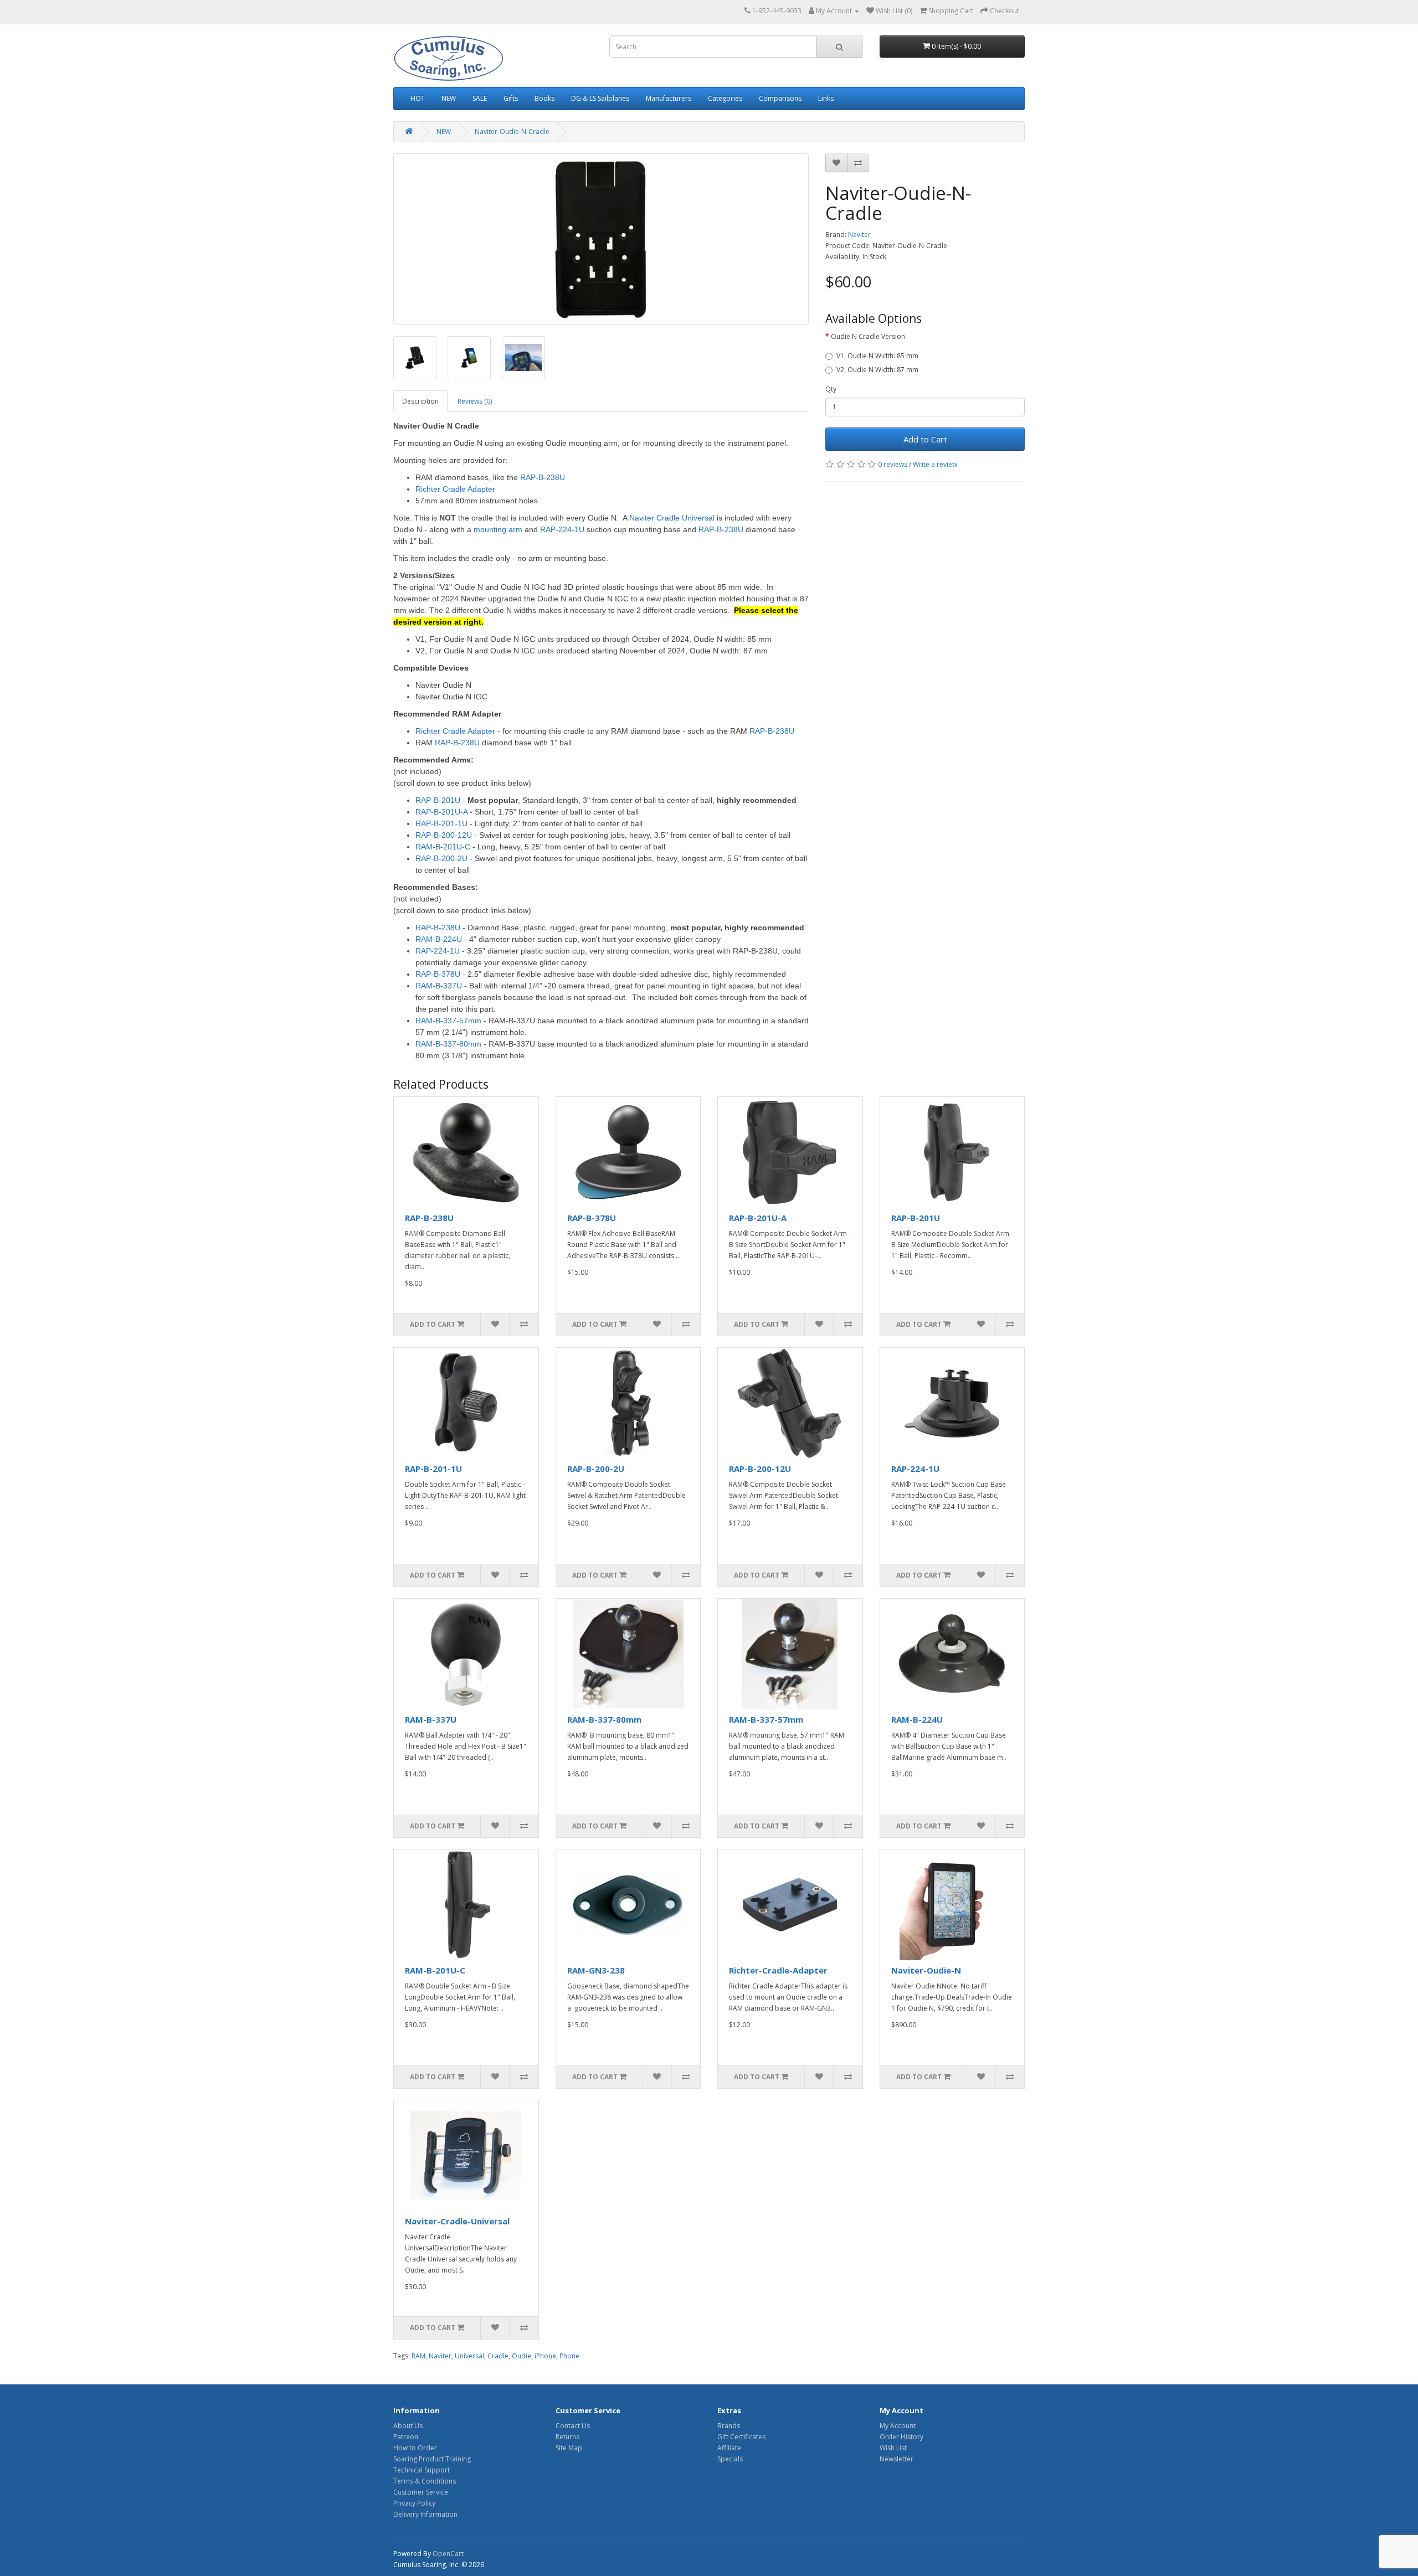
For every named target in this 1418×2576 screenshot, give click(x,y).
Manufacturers (669, 98)
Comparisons (780, 98)
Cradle (498, 2356)
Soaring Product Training (432, 2459)
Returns (567, 2437)
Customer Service (421, 2492)
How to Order (415, 2448)
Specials (730, 2459)
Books (544, 98)
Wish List (893, 2448)
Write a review (935, 464)
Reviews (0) (475, 401)
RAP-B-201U (916, 1218)
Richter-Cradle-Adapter (778, 1970)
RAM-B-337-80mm (604, 1719)
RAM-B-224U (917, 1719)
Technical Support (422, 2470)
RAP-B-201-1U (433, 1469)
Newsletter (896, 2459)
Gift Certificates (741, 2437)
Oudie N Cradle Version (868, 336)
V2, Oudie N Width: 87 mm (877, 370)
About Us (408, 2426)
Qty (831, 389)
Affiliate (729, 2448)
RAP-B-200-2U (596, 1469)
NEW (449, 98)
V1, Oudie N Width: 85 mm (877, 356)
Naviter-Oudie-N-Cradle (512, 132)
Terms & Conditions (425, 2481)
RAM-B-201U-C (435, 1970)
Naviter (859, 235)
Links (826, 98)
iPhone (545, 2356)
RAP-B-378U (592, 1218)
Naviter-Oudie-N (926, 1970)
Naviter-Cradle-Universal (457, 2221)
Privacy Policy (414, 2503)
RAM (418, 2356)
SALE (480, 98)
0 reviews (893, 464)
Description (420, 401)
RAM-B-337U (431, 1719)
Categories (725, 98)
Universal (469, 2356)
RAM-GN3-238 (596, 1970)
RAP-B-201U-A (758, 1218)
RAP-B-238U (429, 1218)
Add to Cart (925, 439)
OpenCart (448, 2554)
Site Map (569, 2448)
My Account (898, 2426)
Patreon (406, 2437)
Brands (729, 2426)
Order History (901, 2437)
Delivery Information (425, 2514)
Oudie (522, 2356)
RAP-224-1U (915, 1469)
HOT (418, 98)
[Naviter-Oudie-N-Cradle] (601, 239)
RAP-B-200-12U (760, 1469)
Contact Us (573, 2426)
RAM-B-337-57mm (766, 1719)
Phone (569, 2356)
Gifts (511, 98)
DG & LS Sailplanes (600, 98)
